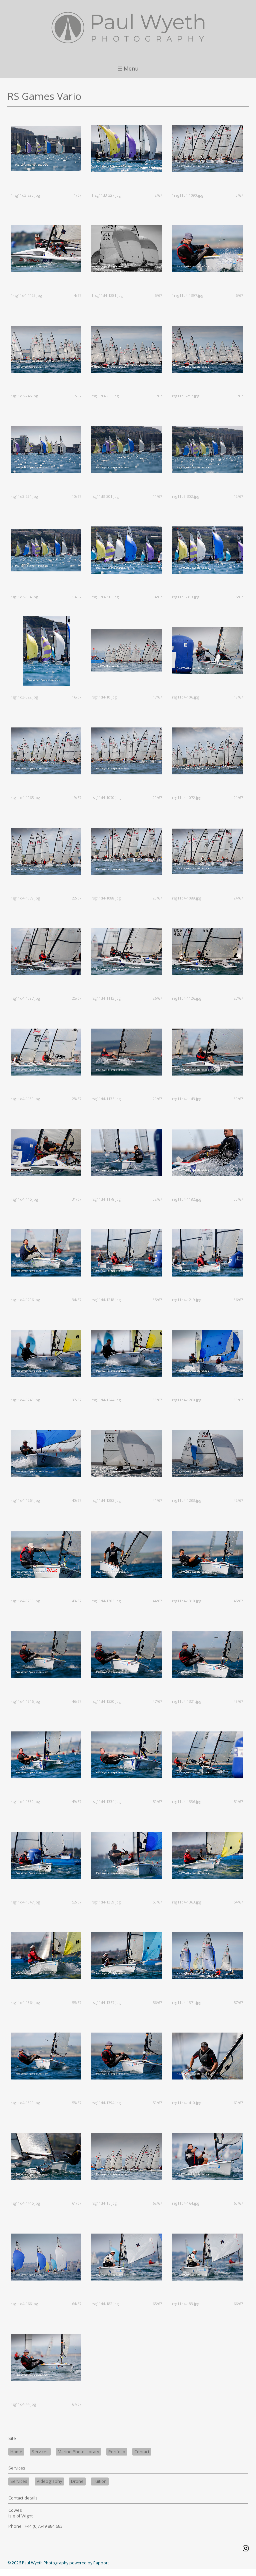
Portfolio (117, 2452)
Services (40, 2452)
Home (16, 2452)
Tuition (100, 2481)
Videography (49, 2481)
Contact (142, 2452)
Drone (77, 2481)
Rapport (101, 2563)
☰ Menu (128, 69)
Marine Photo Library (78, 2452)
